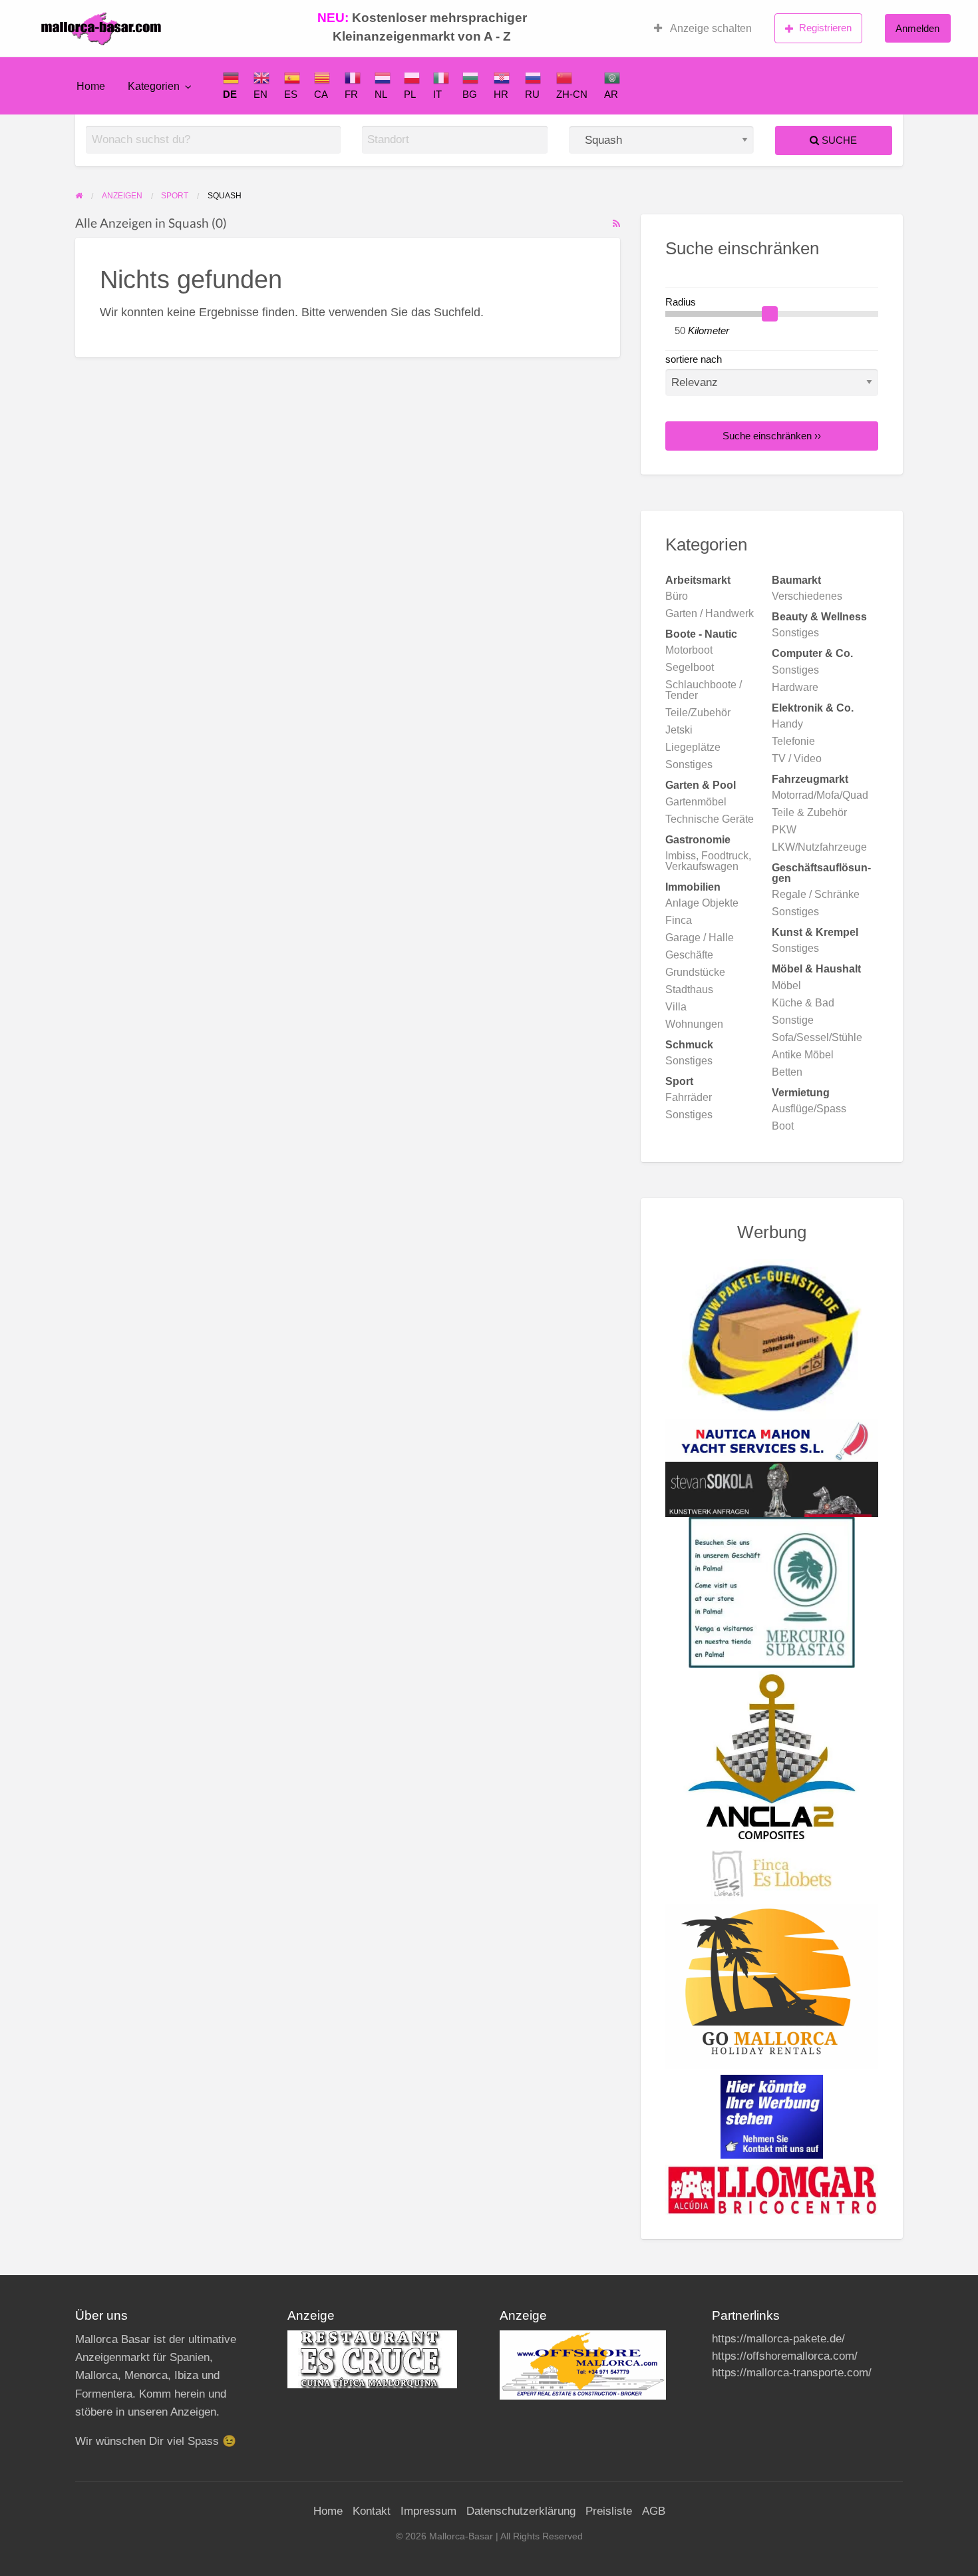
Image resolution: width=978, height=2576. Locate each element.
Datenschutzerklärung (521, 2511)
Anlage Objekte (702, 903)
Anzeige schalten (710, 28)
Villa (676, 1007)
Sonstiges (795, 633)
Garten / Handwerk (710, 613)
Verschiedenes (807, 596)
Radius (681, 302)
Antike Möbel (803, 1055)
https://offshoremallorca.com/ (785, 2356)
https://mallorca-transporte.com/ (792, 2373)
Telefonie (793, 741)
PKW (784, 830)
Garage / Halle (700, 938)
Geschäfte (689, 955)
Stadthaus (689, 989)
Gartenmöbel (696, 802)
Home (91, 86)
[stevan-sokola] (772, 1488)
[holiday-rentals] (772, 1986)
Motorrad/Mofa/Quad (820, 795)
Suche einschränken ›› (772, 436)
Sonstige (793, 1020)
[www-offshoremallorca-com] (583, 2365)
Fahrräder (689, 1097)
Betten (787, 1072)
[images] (372, 2359)
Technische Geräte (710, 819)
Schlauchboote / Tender (704, 690)
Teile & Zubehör (809, 812)
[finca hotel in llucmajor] (772, 1874)
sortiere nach (694, 359)
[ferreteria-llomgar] (772, 2189)
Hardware (795, 687)
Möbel (786, 985)
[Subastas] (772, 1592)
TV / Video (797, 758)
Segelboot (690, 667)
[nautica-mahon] (772, 1440)
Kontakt (372, 2511)
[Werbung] (772, 2116)
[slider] (770, 314)
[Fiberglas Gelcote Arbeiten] (772, 1756)
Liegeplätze (693, 747)
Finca (679, 920)
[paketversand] (772, 1339)
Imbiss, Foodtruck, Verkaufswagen (708, 861)
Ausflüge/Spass (809, 1109)
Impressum (428, 2511)
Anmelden (917, 28)
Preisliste (609, 2511)
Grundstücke (695, 972)
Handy (787, 724)
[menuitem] (703, 29)
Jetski (679, 730)
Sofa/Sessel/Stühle (817, 1037)
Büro (677, 596)
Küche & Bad (803, 1003)
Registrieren (825, 28)
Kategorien (154, 86)
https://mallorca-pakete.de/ (778, 2339)
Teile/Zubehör (698, 713)
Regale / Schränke (816, 894)
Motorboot (689, 650)
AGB (654, 2511)
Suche (838, 140)
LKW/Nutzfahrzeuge (819, 847)
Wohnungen (694, 1024)
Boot (783, 1126)
